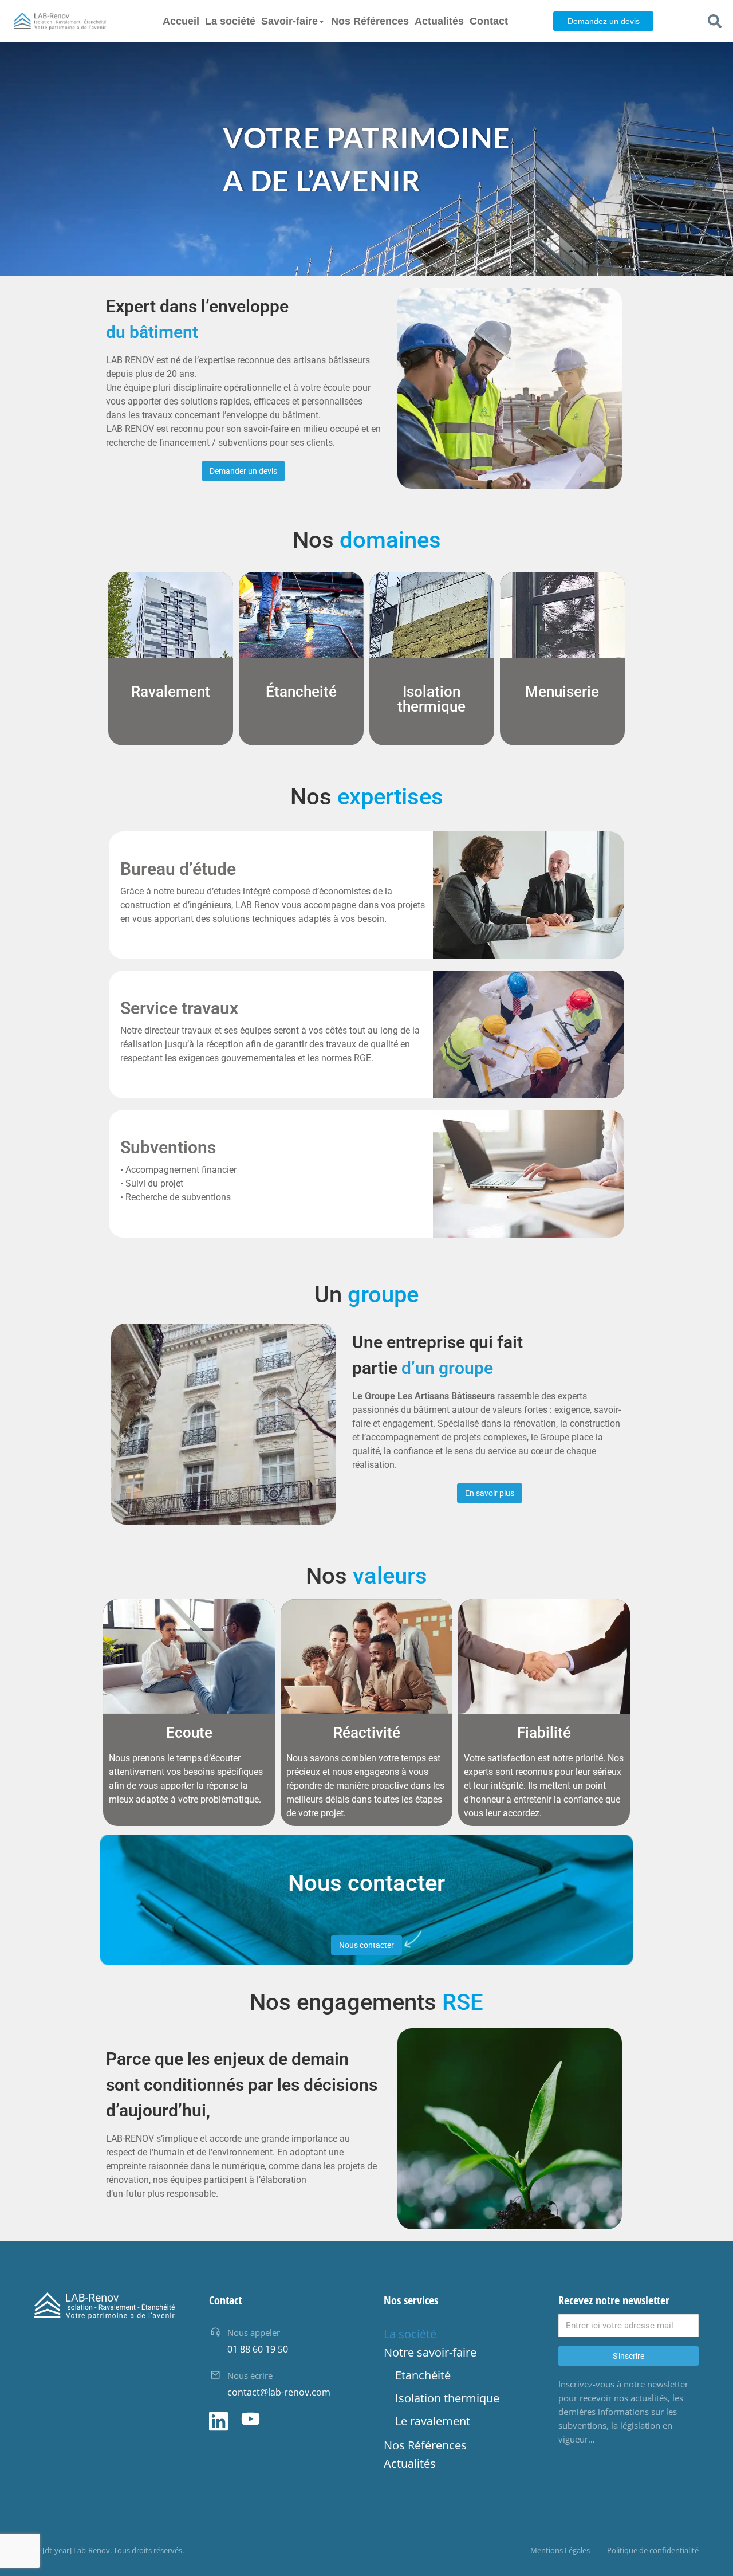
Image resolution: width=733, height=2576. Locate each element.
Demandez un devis (604, 21)
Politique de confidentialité (653, 2550)
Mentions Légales (560, 2550)
